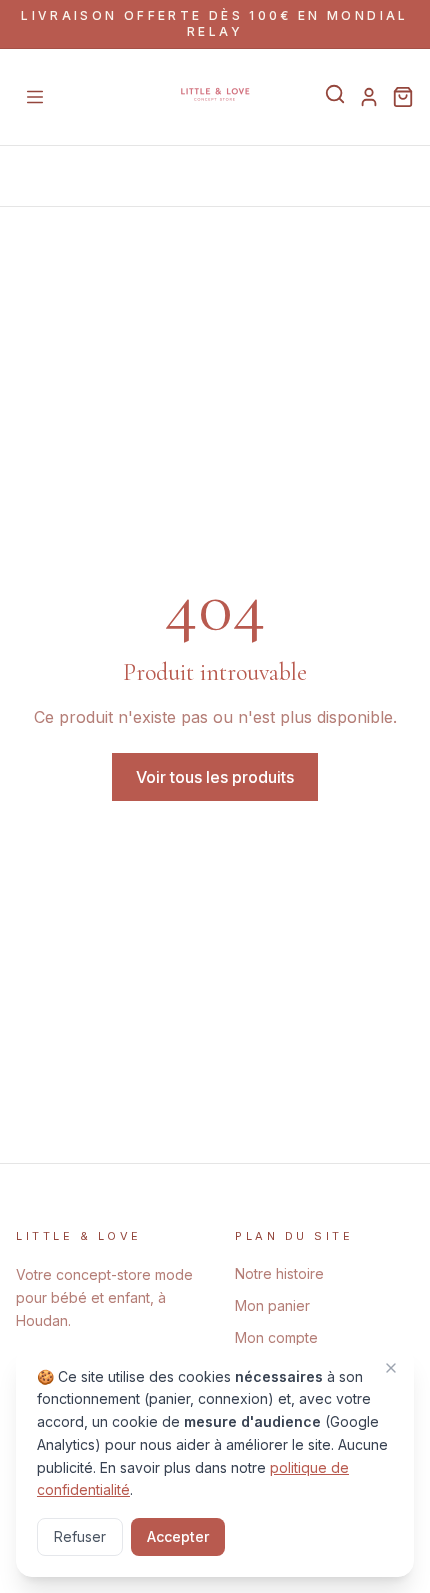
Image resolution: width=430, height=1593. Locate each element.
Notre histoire (279, 1273)
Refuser (80, 1536)
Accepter (178, 1536)
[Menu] (35, 97)
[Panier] (403, 97)
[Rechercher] (335, 94)
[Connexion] (369, 97)
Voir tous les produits (215, 777)
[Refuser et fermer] (391, 1368)
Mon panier (272, 1305)
